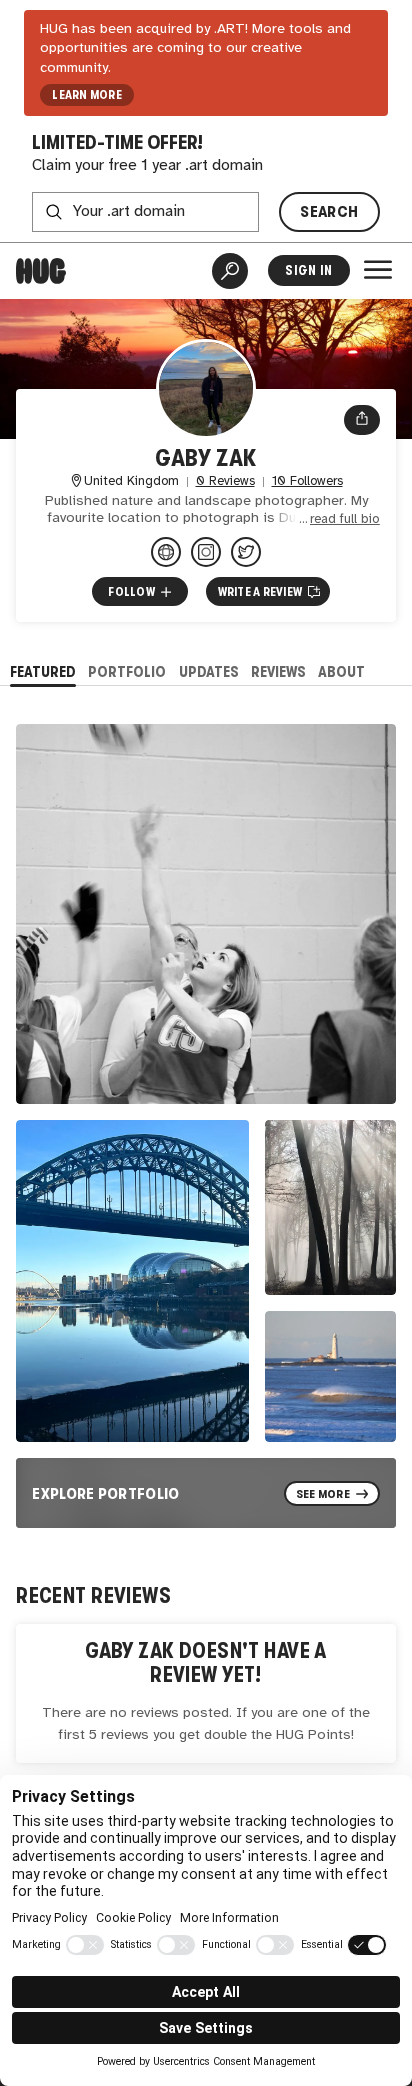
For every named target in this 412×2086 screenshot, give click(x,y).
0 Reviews (225, 481)
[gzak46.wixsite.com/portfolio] (166, 552)
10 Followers (307, 481)
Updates (209, 671)
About (341, 671)
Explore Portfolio (106, 1493)
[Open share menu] (362, 420)
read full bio (345, 519)
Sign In (308, 270)
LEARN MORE (86, 95)
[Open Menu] (378, 270)
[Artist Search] (230, 271)
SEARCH (329, 211)
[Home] (41, 271)
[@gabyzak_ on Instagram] (206, 552)
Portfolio (127, 671)
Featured (43, 671)
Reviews (278, 671)
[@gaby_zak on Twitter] (246, 552)
